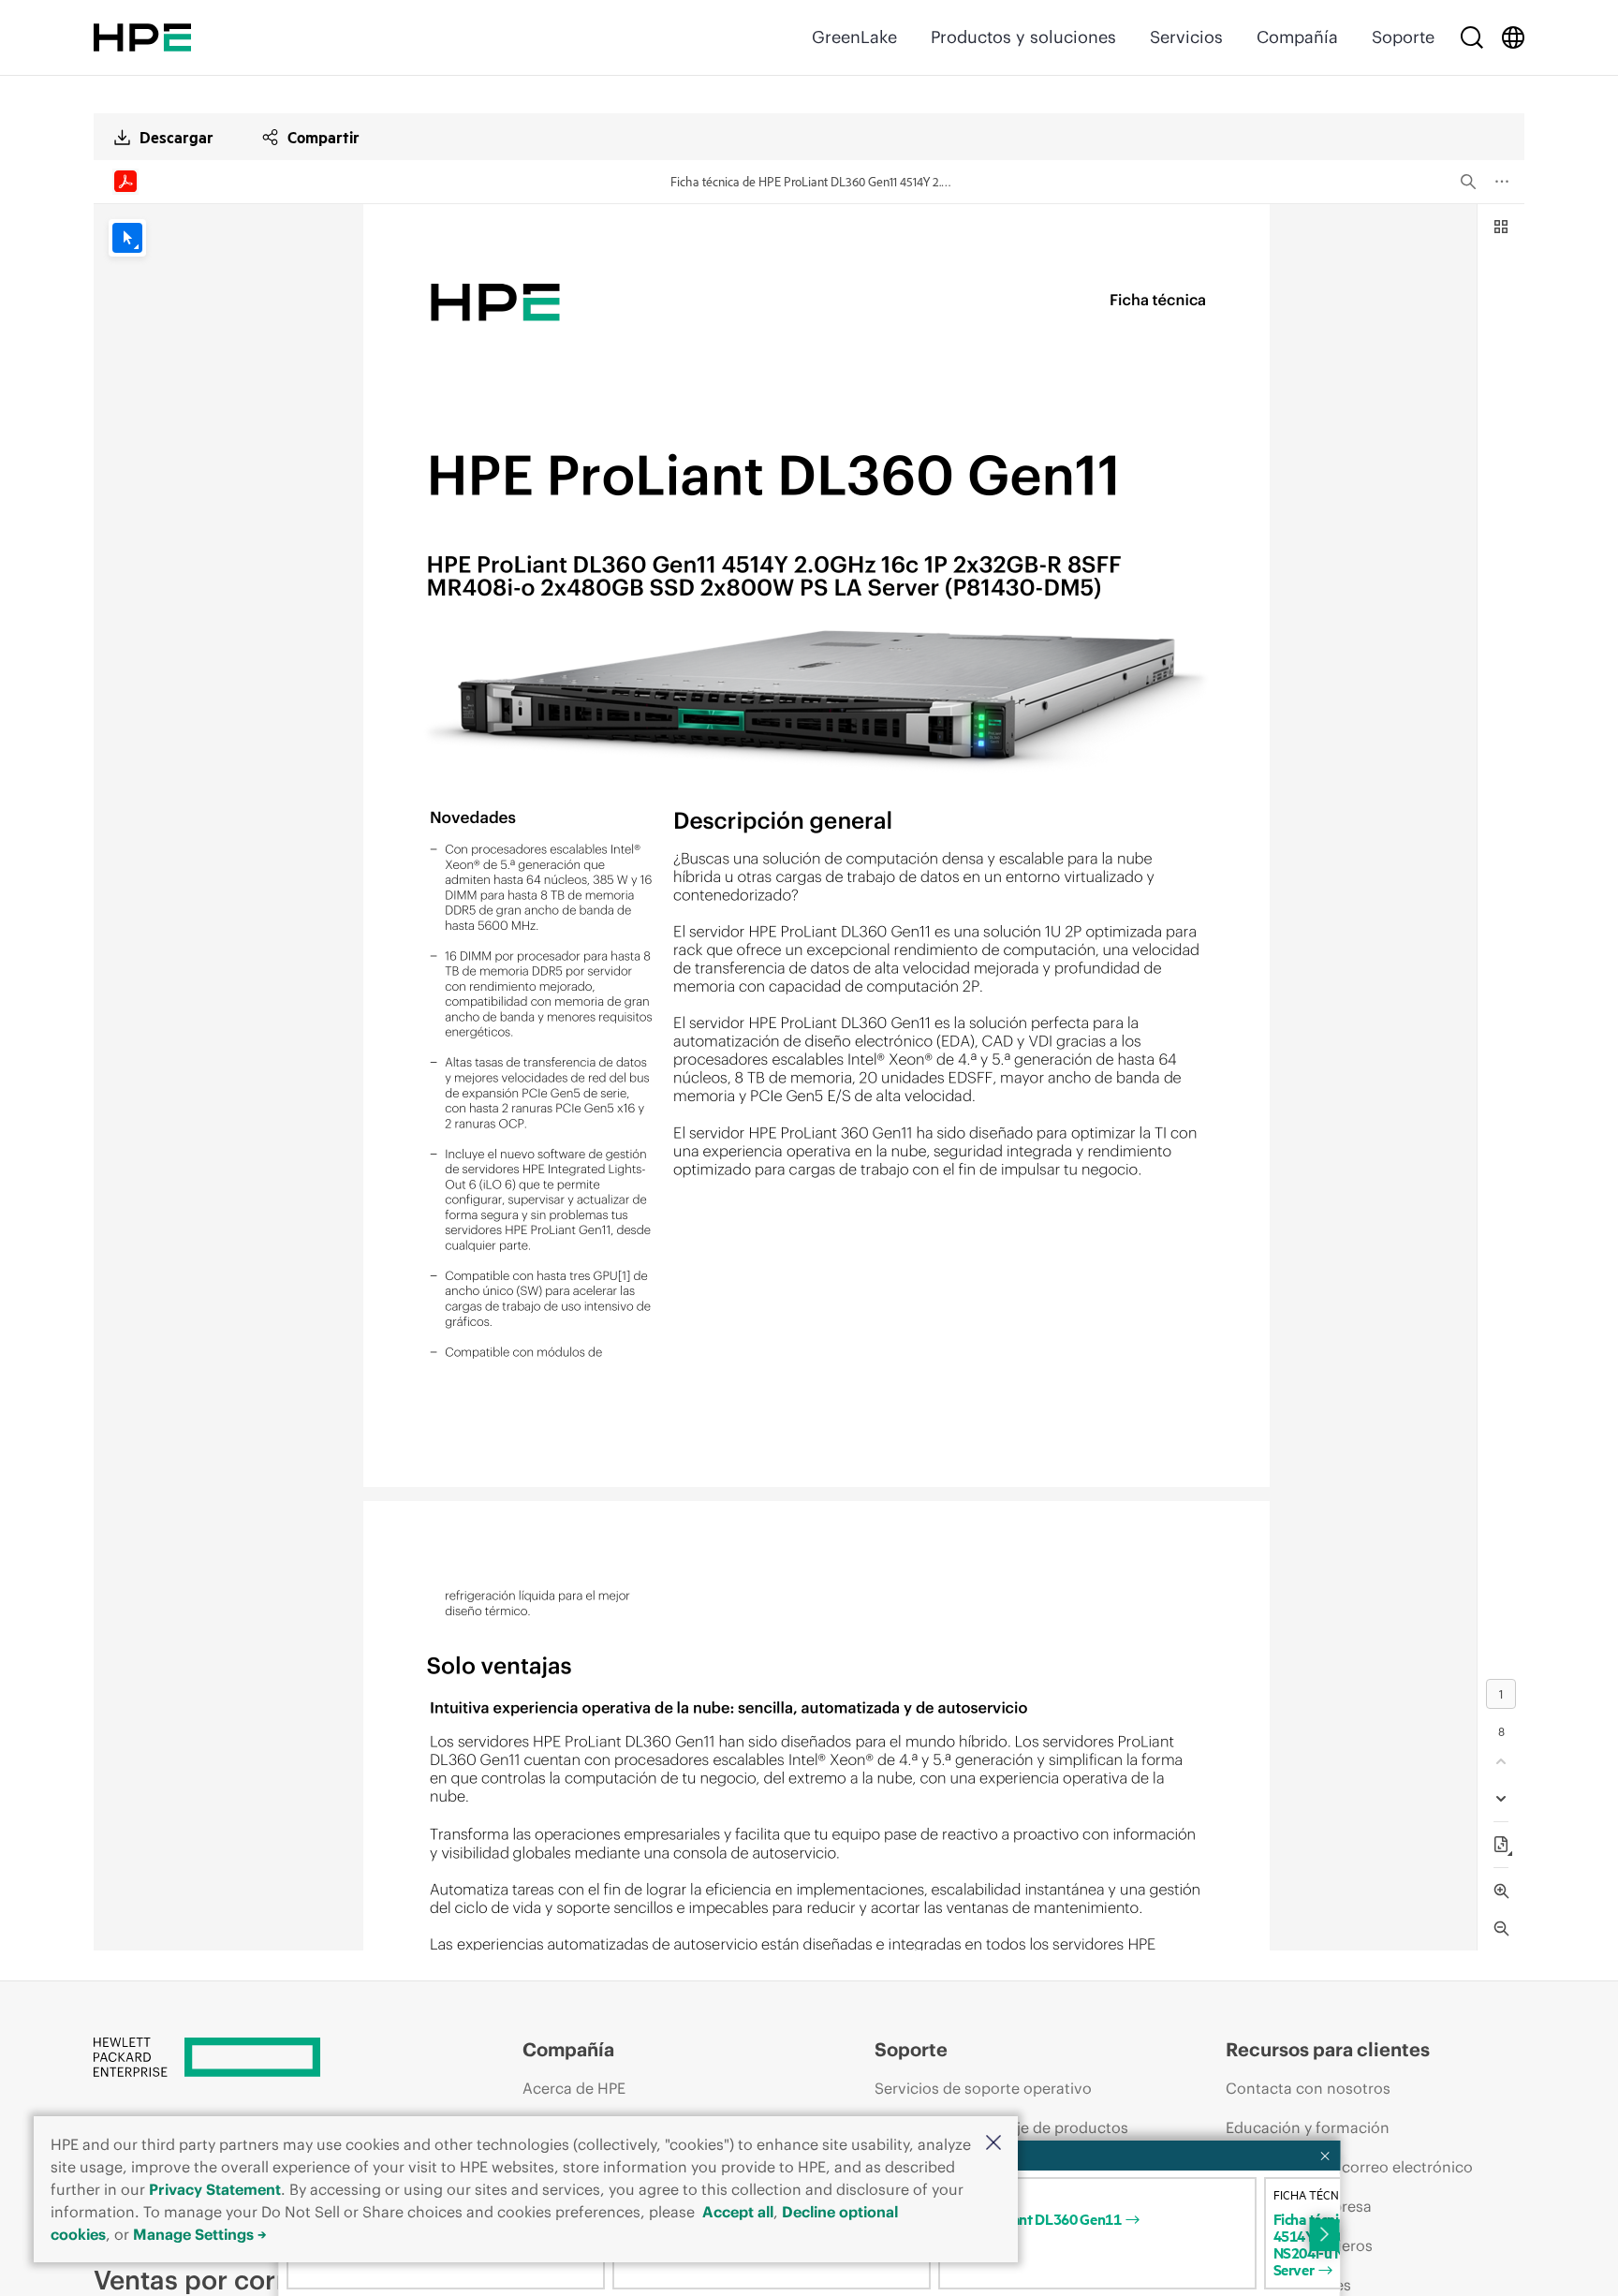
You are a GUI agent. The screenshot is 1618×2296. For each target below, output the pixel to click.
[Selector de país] (1513, 37)
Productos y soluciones (1023, 37)
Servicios (1186, 37)
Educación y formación (1308, 2127)
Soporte (1403, 37)
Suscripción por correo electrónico (1349, 2167)
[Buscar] (1472, 37)
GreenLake (854, 37)
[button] (993, 2144)
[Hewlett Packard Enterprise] (142, 37)
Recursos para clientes (1328, 2049)
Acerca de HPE (574, 2088)
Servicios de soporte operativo (983, 2088)
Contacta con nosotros (1308, 2088)
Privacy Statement (215, 2189)
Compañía (1297, 37)
